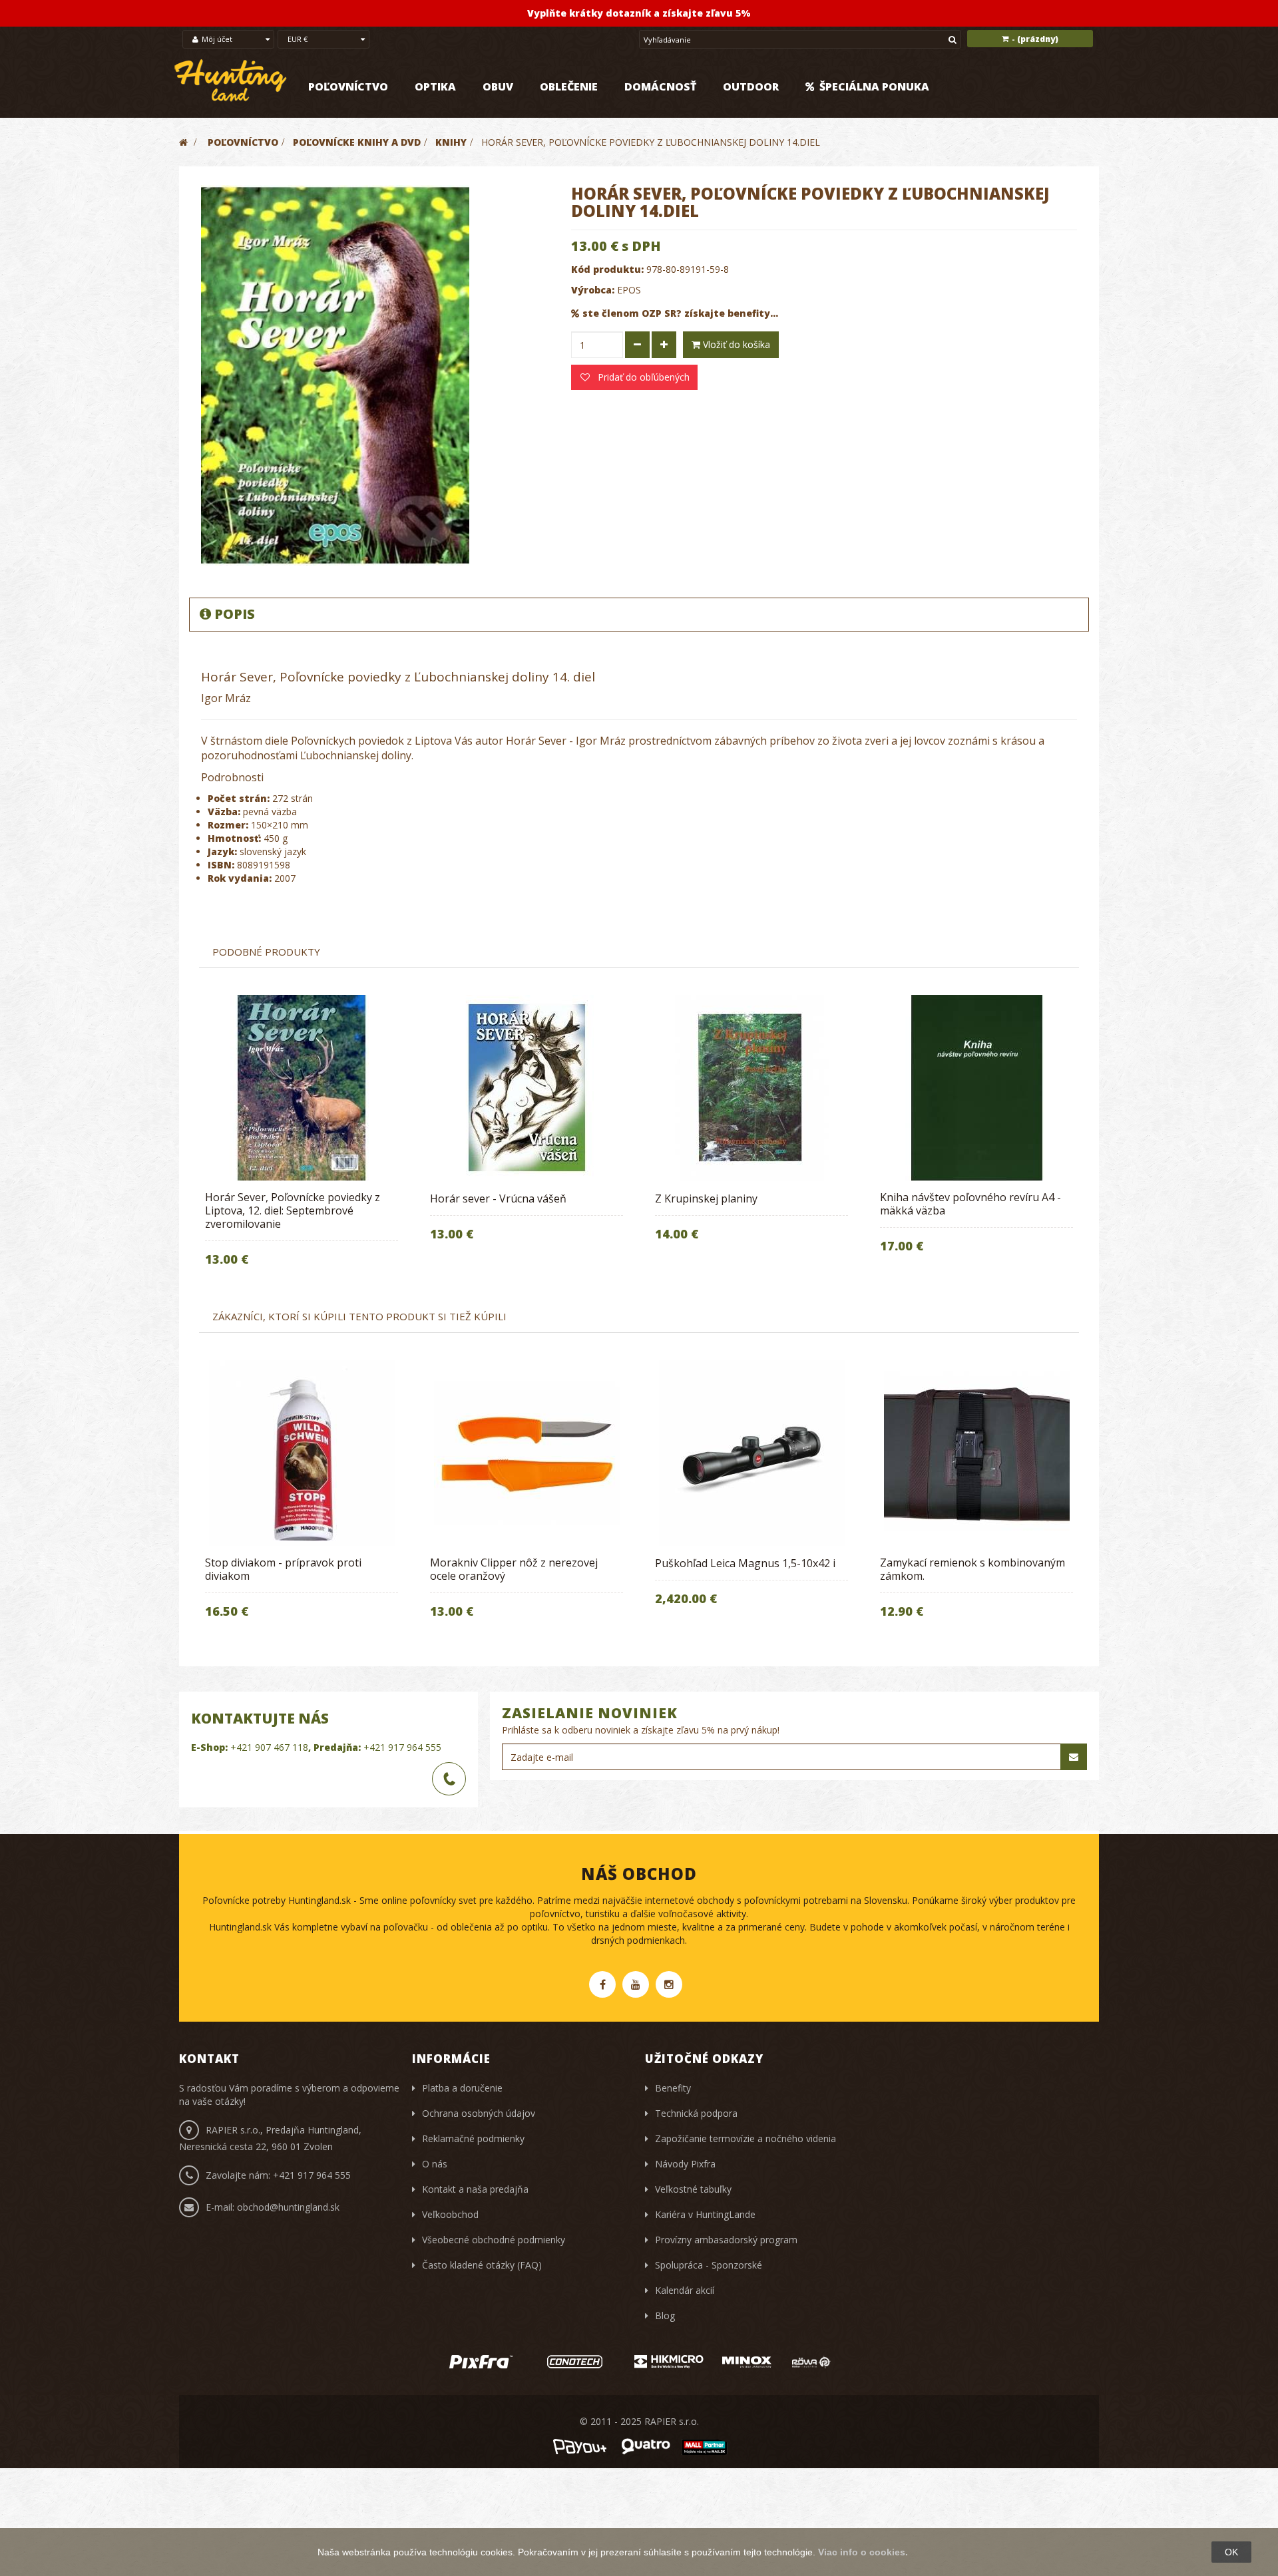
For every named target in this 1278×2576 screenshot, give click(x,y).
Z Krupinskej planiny (706, 1198)
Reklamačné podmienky (473, 2138)
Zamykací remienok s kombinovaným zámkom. (972, 1569)
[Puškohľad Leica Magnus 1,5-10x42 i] (751, 1453)
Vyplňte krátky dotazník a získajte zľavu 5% (639, 13)
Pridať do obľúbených (642, 377)
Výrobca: (593, 290)
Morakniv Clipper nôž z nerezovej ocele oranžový (514, 1569)
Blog (665, 2315)
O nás (435, 2164)
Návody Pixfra (685, 2164)
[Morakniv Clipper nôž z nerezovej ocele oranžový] (527, 1453)
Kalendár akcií (685, 2290)
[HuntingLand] (231, 81)
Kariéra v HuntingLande (705, 2214)
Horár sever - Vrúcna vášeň (498, 1198)
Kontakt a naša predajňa (475, 2189)
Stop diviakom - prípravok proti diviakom (283, 1569)
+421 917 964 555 (402, 1747)
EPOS (629, 290)
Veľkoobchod (450, 2214)
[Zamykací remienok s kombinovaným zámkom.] (976, 1453)
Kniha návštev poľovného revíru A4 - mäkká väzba (970, 1204)
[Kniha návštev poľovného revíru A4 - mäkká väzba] (976, 1088)
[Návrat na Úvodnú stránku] (183, 142)
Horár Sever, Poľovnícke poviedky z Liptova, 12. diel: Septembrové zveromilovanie (293, 1210)
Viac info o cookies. (863, 2552)
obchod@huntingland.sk (288, 2207)
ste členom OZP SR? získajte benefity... (680, 313)
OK (1231, 2552)
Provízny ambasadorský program (726, 2240)
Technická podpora (696, 2113)
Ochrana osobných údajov (479, 2113)
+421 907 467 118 (269, 1747)
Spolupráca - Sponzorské (709, 2265)
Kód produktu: (607, 269)
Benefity (673, 2088)
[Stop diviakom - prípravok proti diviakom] (302, 1453)
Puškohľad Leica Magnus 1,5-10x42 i (745, 1563)
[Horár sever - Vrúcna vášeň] (527, 1088)
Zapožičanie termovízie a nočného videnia (745, 2138)
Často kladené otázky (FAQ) (482, 2265)
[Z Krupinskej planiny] (751, 1088)
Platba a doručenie (462, 2088)
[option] (302, 1140)
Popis (235, 614)
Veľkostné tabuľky (693, 2189)
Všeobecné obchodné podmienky (494, 2240)
